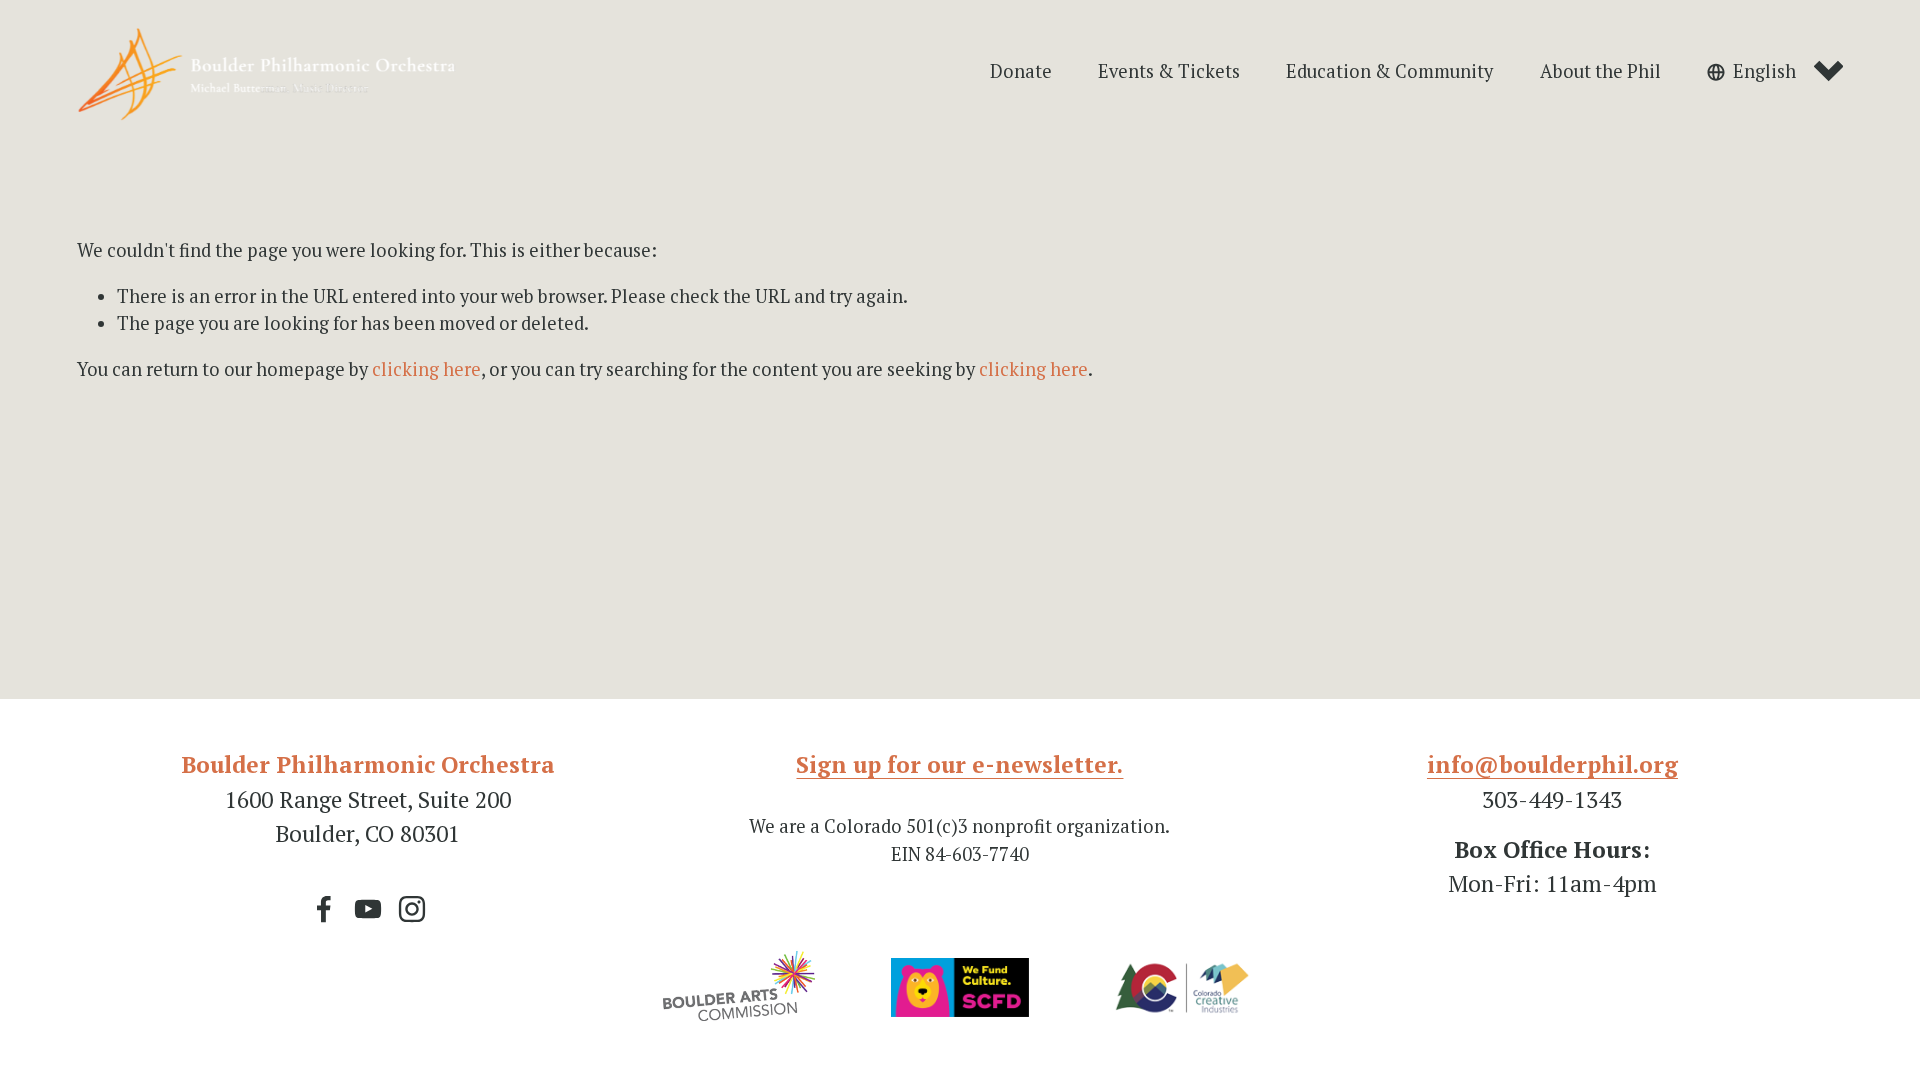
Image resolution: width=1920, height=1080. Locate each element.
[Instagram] (412, 909)
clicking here (426, 369)
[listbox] (1775, 72)
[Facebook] (324, 909)
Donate (1021, 71)
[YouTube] (368, 909)
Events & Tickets (1169, 71)
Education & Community (1389, 71)
